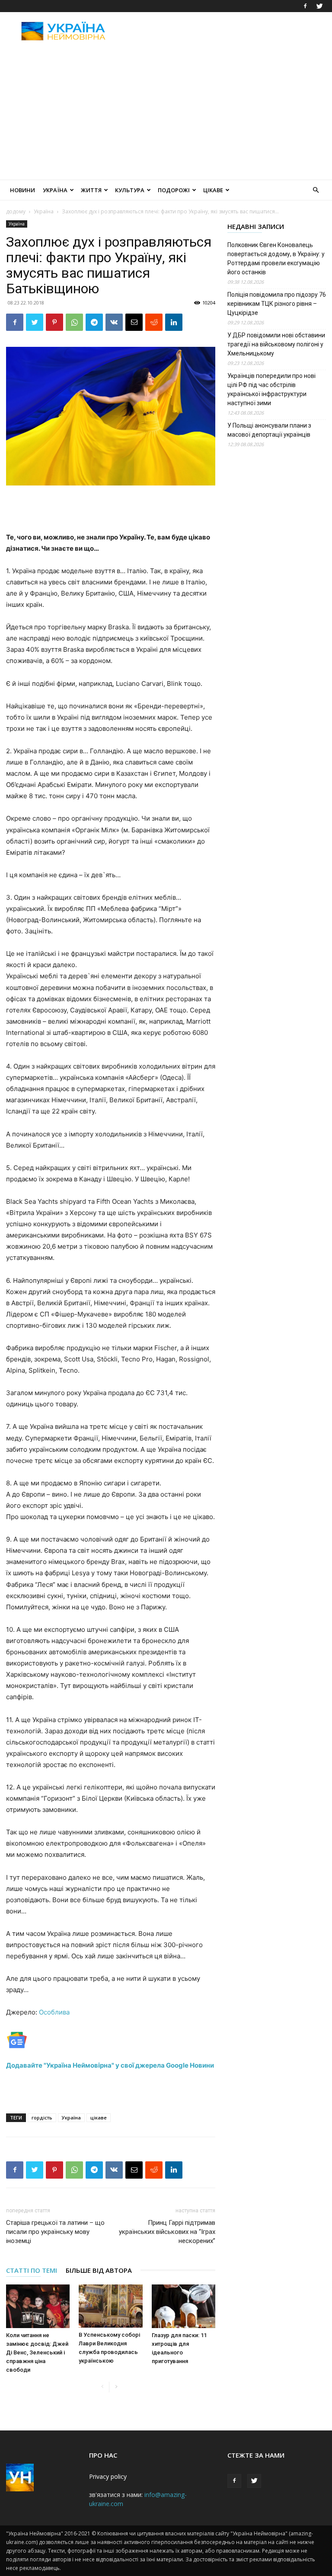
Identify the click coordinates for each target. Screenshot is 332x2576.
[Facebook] (305, 6)
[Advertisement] (224, 31)
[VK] (114, 322)
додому (16, 211)
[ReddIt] (154, 322)
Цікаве (213, 190)
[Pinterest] (54, 322)
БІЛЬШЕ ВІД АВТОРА (99, 2270)
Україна (55, 190)
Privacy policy (108, 2476)
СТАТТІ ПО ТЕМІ (32, 2270)
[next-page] (116, 2387)
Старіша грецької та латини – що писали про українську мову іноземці (55, 2232)
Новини (22, 190)
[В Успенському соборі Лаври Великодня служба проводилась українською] (110, 2306)
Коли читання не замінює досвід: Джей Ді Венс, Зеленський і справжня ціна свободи (37, 2352)
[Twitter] (319, 6)
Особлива (53, 2012)
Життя (91, 190)
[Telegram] (94, 322)
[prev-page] (102, 2387)
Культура (130, 190)
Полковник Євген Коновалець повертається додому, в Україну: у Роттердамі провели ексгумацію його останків (276, 259)
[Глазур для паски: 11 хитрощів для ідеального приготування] (184, 2306)
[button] (316, 190)
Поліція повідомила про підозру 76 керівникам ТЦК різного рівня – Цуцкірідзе (277, 304)
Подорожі (174, 190)
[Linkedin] (174, 322)
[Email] (134, 322)
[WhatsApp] (74, 322)
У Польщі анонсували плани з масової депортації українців (269, 430)
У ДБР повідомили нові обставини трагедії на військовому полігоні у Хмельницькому (276, 344)
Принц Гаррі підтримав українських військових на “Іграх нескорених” (167, 2232)
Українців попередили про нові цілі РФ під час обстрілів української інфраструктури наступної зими (271, 389)
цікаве (99, 2118)
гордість (42, 2118)
